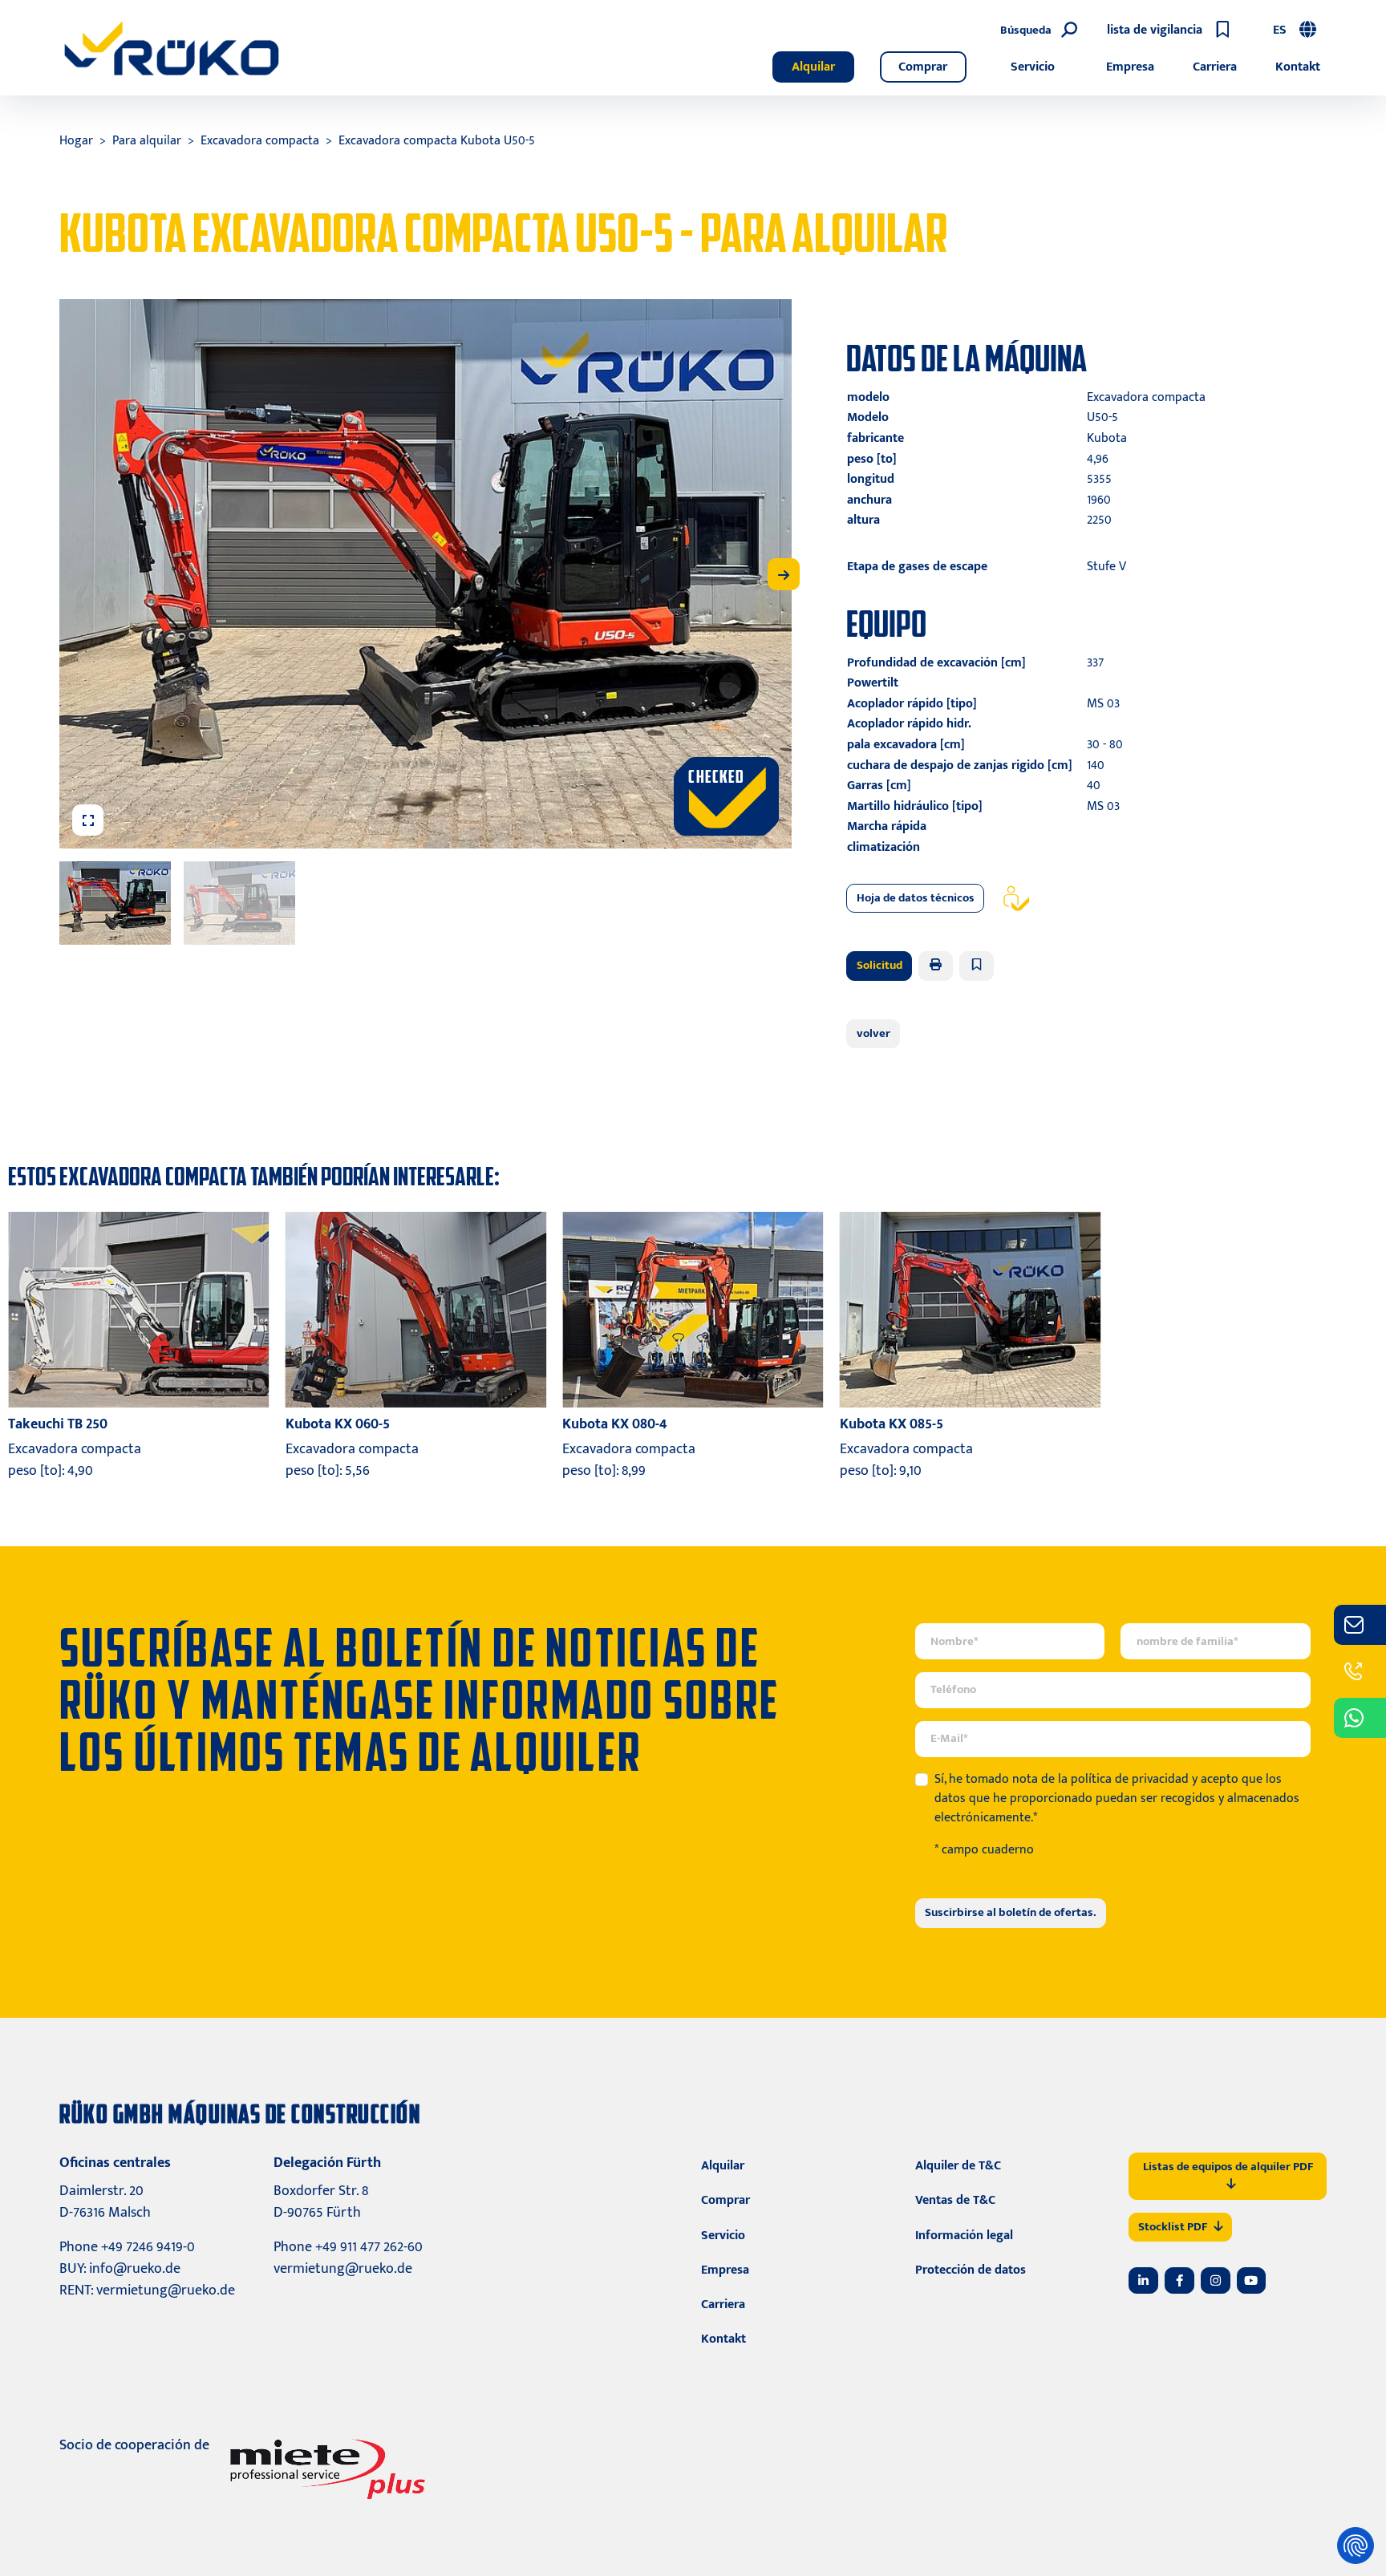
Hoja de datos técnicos (916, 898)
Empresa (1130, 67)
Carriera (1215, 67)
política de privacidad (1130, 1779)
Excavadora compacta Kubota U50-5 (437, 141)
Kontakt (1298, 67)
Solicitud (879, 965)
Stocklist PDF (1173, 2227)
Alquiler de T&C (958, 2166)
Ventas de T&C (955, 2200)
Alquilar (813, 67)
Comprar (923, 67)
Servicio (1033, 67)
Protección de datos (971, 2270)
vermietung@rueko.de (166, 2290)
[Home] (172, 48)
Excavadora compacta (260, 141)
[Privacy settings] (1356, 2546)
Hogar (76, 141)
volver (873, 1033)
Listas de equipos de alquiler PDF (1228, 2167)
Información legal (964, 2236)
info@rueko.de (135, 2269)
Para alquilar (147, 141)
